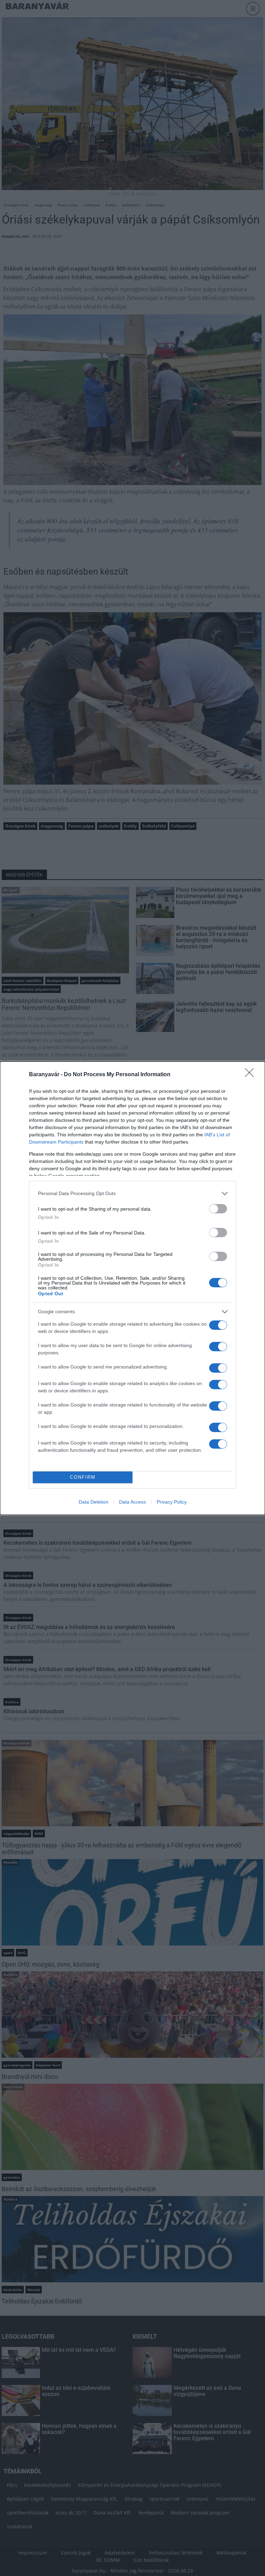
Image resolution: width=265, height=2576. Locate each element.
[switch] (218, 1209)
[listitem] (132, 1194)
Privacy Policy (172, 1502)
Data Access (132, 1502)
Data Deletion (94, 1502)
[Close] (252, 1075)
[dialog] (132, 1288)
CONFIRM (83, 1477)
